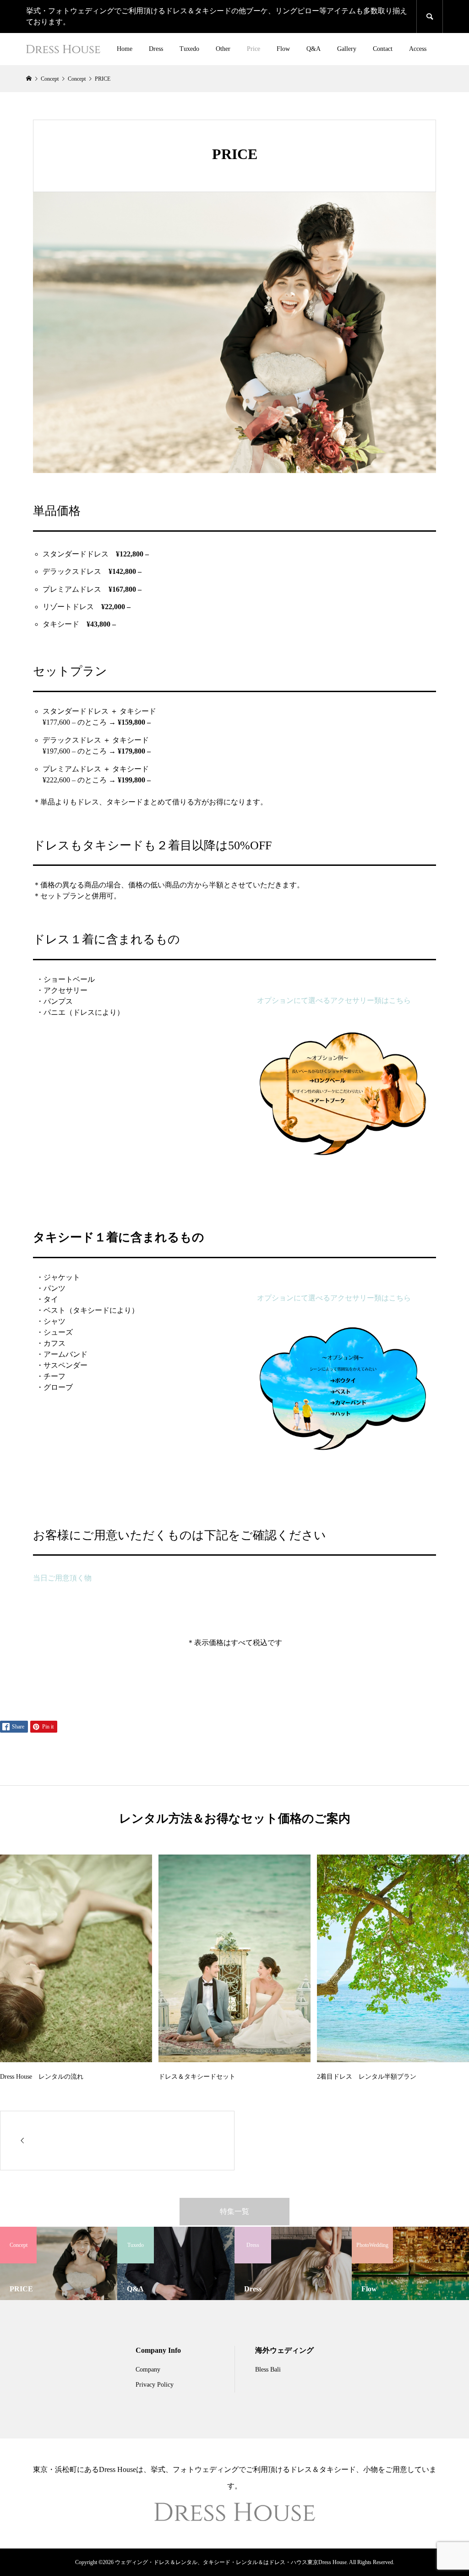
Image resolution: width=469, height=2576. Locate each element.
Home (125, 49)
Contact (383, 49)
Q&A (314, 49)
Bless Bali (268, 2370)
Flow (283, 49)
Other (223, 49)
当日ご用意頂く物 (62, 1578)
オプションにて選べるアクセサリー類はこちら (334, 1000)
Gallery (347, 49)
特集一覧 (234, 2211)
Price (254, 49)
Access (418, 49)
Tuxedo (189, 49)
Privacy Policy (155, 2385)
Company (148, 2370)
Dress (156, 49)
